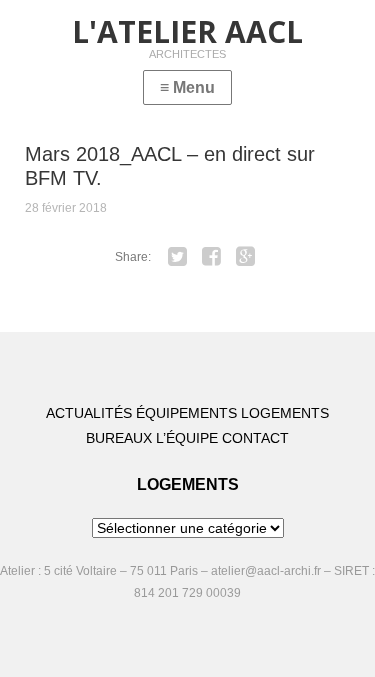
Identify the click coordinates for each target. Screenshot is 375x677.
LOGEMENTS (285, 413)
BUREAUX (119, 438)
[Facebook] (211, 257)
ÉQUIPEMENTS (186, 413)
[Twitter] (177, 257)
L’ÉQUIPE (187, 438)
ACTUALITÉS (89, 413)
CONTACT (255, 438)
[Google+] (245, 257)
